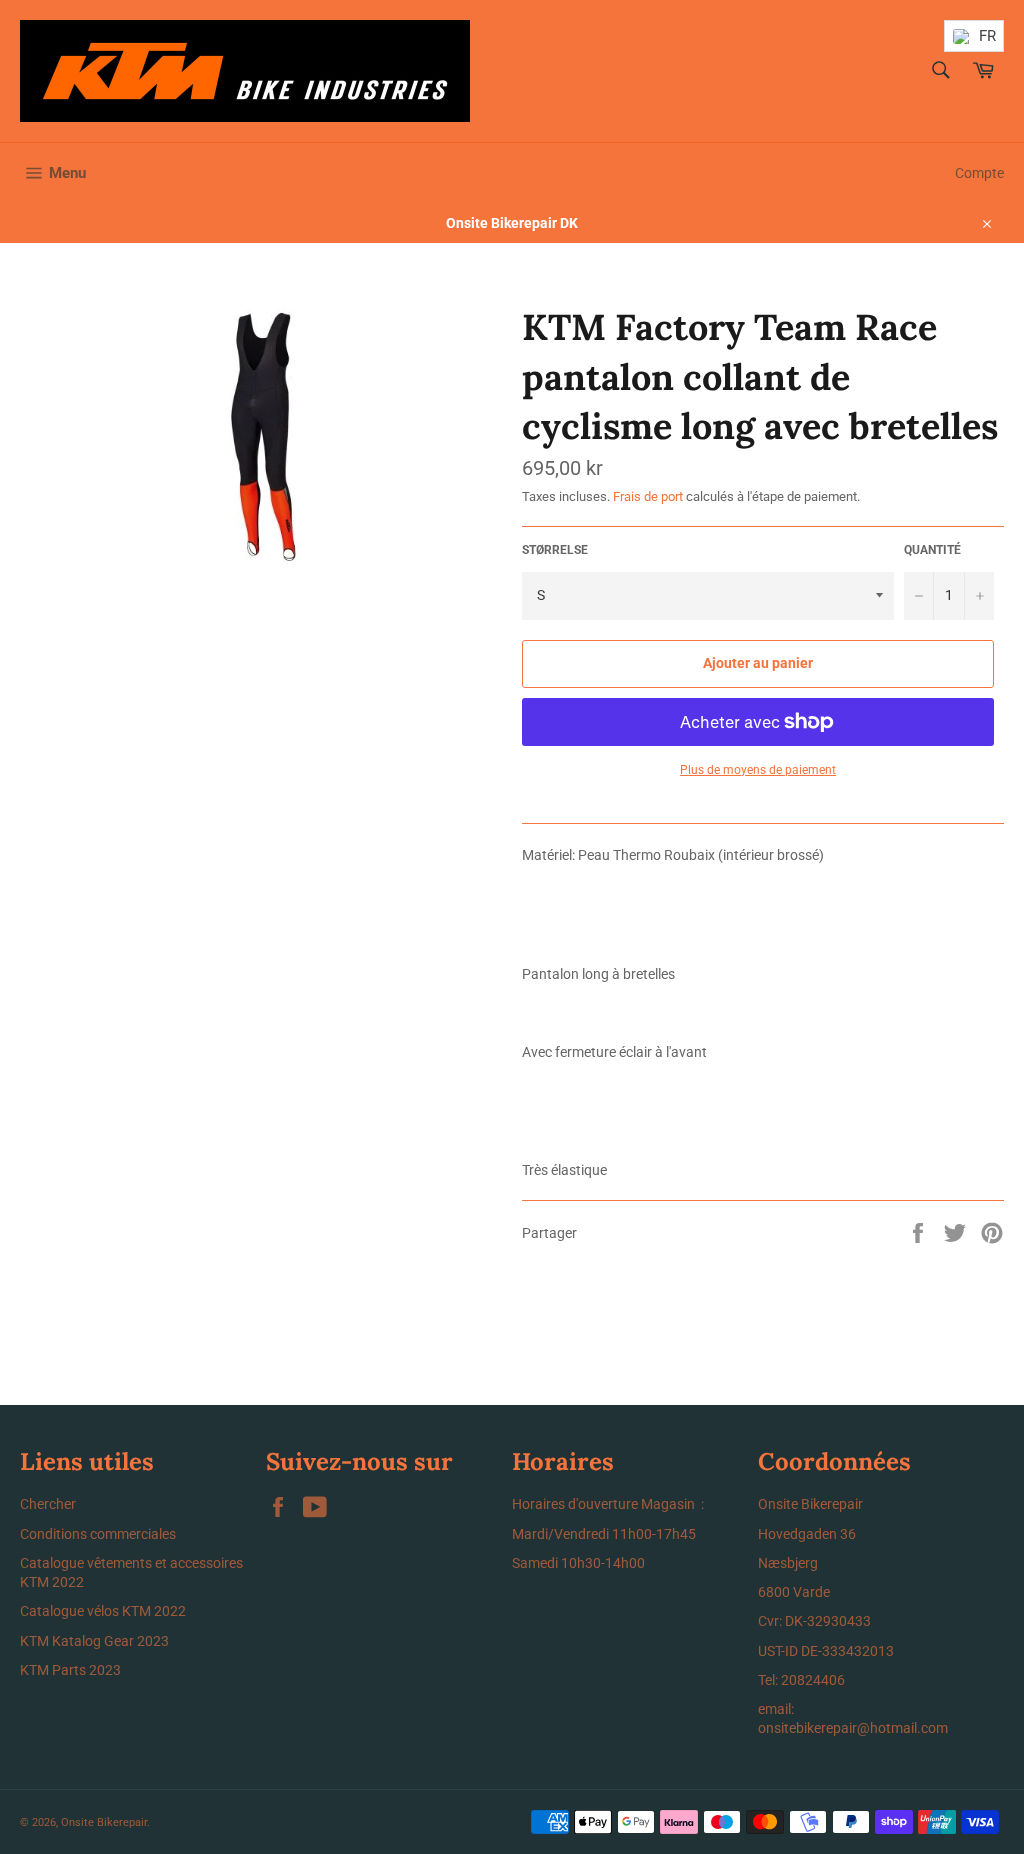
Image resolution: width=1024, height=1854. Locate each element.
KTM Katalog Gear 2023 (94, 1641)
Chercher (48, 1504)
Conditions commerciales (98, 1534)
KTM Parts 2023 (70, 1670)
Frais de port (648, 496)
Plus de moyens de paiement (758, 770)
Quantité (932, 550)
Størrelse (555, 550)
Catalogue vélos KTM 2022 (103, 1611)
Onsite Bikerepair (104, 1822)
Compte (979, 173)
